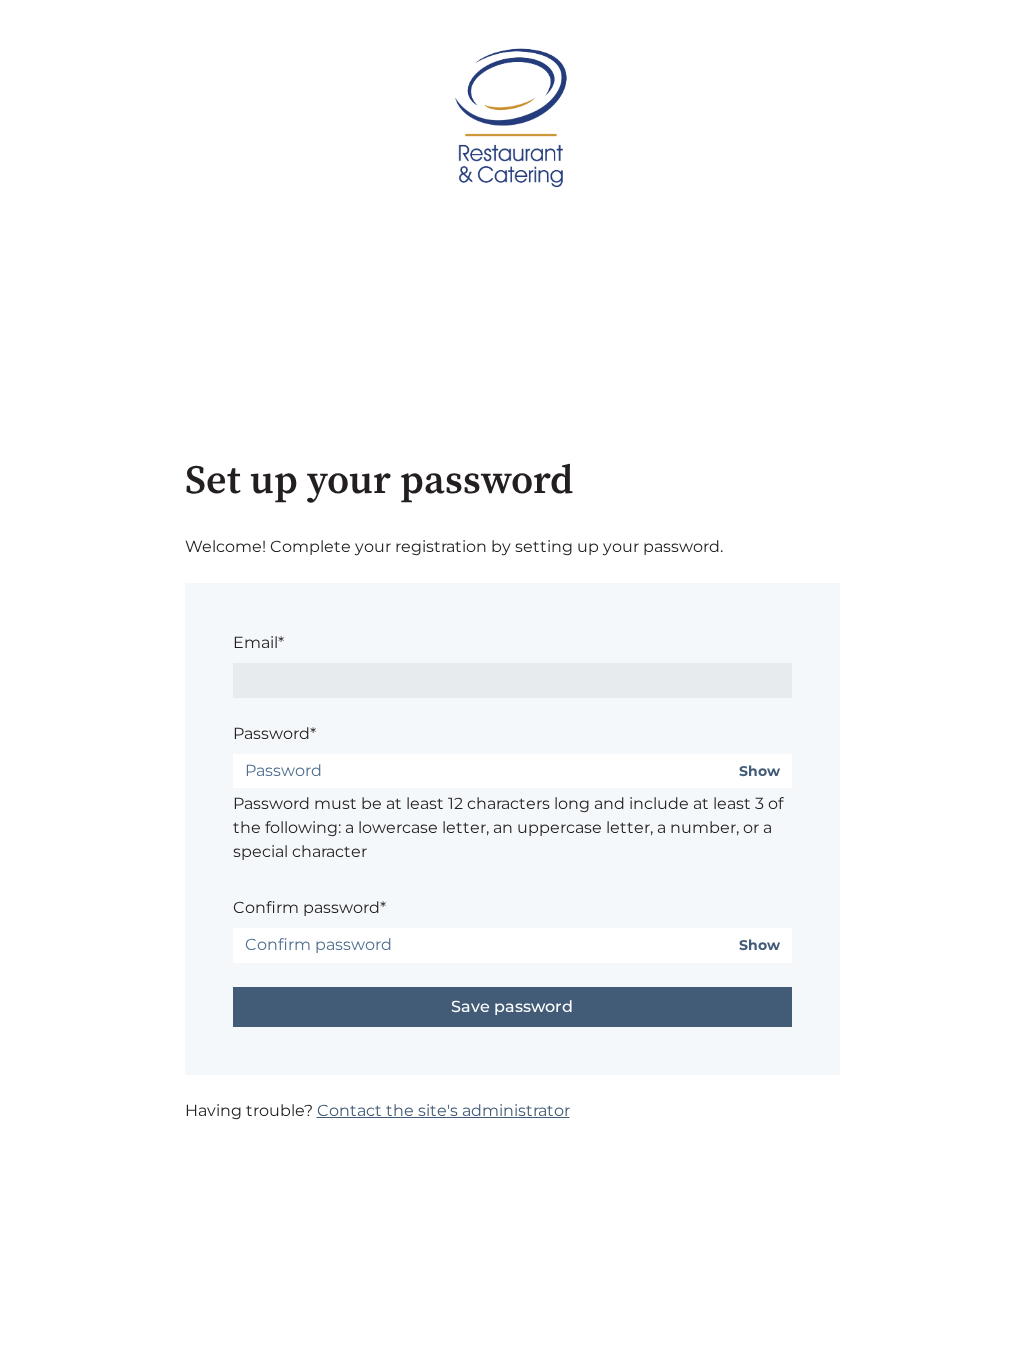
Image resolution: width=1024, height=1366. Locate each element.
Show (759, 771)
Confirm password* (309, 907)
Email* (258, 642)
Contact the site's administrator (443, 1110)
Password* (274, 733)
